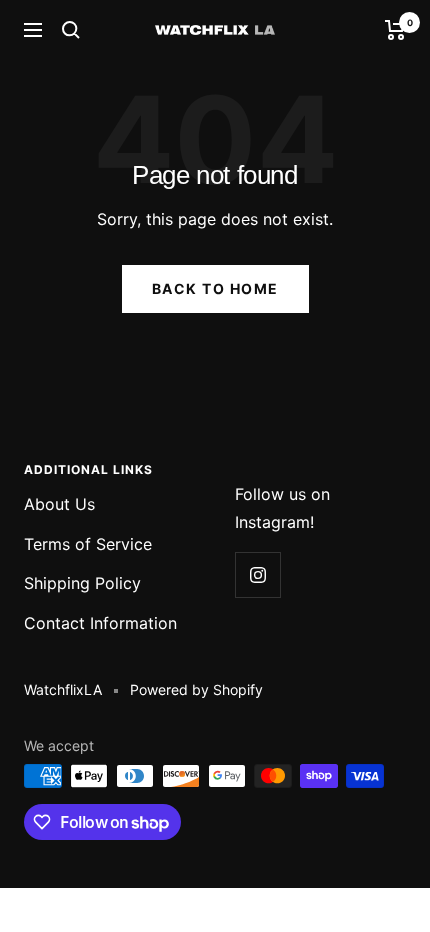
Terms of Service (88, 544)
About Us (59, 504)
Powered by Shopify (196, 689)
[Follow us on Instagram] (257, 574)
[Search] (71, 30)
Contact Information (100, 623)
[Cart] (395, 30)
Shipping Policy (82, 583)
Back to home (215, 288)
